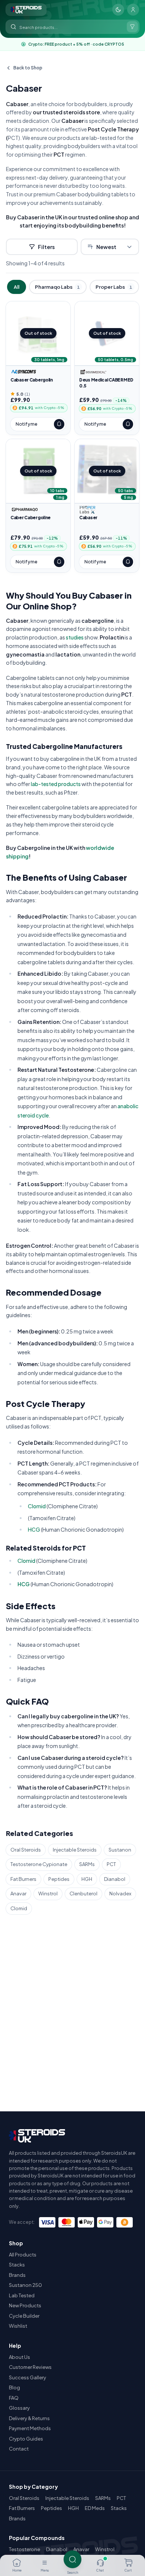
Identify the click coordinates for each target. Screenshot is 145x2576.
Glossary (19, 2408)
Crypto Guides (26, 2439)
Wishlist (18, 2326)
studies (75, 637)
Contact (19, 2449)
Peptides (59, 1879)
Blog (14, 2387)
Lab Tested (22, 2295)
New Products (25, 2305)
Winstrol (48, 1893)
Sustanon (120, 1850)
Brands (17, 2275)
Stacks (17, 2265)
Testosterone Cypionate (39, 1864)
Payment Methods (30, 2428)
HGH (87, 1879)
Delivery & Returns (29, 2418)
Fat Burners (23, 1879)
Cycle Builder (24, 2316)
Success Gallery (28, 2377)
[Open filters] (132, 27)
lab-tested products (56, 784)
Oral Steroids (26, 1850)
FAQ (14, 2398)
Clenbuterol (83, 1893)
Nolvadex (120, 1893)
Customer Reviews (30, 2367)
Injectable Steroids (75, 1850)
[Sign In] (133, 10)
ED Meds (95, 2508)
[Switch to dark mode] (118, 10)
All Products (23, 2255)
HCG (34, 1529)
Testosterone (25, 2549)
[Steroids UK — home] (26, 10)
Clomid (37, 1506)
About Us (20, 2357)
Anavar (18, 1893)
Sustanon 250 (25, 2285)
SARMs (87, 1864)
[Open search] (72, 2559)
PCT (111, 1864)
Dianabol (115, 1879)
